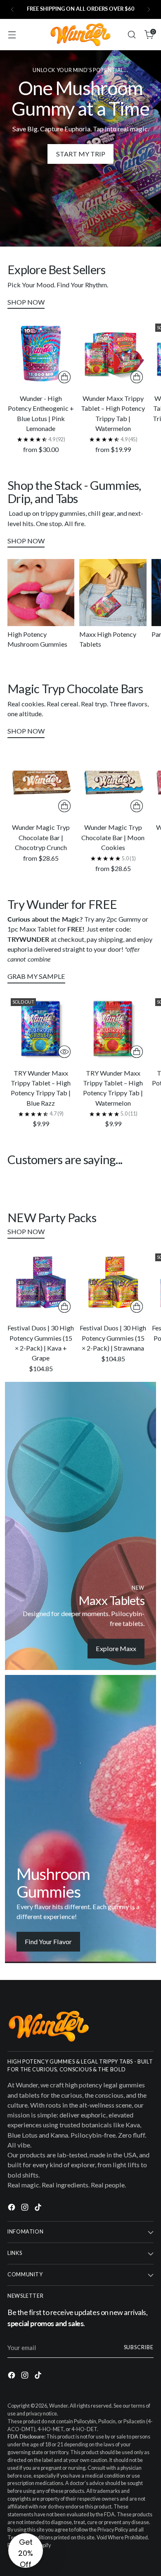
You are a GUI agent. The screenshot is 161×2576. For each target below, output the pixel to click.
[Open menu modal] (12, 35)
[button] (26, 2550)
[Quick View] (64, 1052)
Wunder (58, 2406)
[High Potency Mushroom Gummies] (41, 592)
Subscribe (139, 2347)
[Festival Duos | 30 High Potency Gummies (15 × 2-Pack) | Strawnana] (113, 1283)
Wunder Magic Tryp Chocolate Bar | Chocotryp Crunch (41, 837)
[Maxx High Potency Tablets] (113, 592)
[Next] (149, 9)
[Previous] (12, 9)
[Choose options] (64, 377)
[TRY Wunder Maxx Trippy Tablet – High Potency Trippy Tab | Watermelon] (113, 1028)
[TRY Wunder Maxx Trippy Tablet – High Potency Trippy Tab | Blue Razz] (41, 1028)
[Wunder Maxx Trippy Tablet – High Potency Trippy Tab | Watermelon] (113, 354)
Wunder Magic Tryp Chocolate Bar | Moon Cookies (113, 837)
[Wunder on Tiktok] (39, 2208)
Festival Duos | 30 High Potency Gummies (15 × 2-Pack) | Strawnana (113, 1338)
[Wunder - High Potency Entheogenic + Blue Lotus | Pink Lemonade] (41, 354)
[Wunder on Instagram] (26, 2208)
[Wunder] (80, 35)
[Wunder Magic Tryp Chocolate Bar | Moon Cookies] (113, 783)
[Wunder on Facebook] (12, 2208)
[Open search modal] (131, 35)
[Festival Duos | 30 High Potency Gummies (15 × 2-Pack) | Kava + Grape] (41, 1283)
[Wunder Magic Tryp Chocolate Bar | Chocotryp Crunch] (41, 783)
